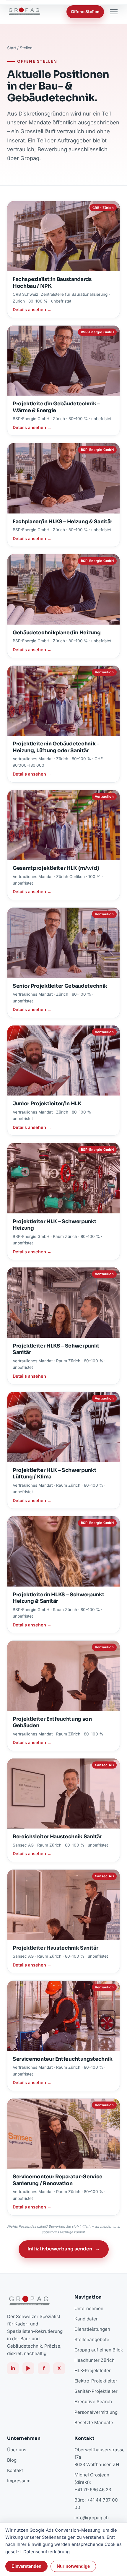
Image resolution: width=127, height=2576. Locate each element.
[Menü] (114, 12)
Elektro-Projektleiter (96, 2381)
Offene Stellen (85, 12)
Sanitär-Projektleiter (96, 2391)
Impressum (19, 2481)
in (13, 2368)
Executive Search (93, 2402)
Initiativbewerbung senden (64, 2249)
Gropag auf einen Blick (99, 2350)
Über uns (17, 2450)
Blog (12, 2460)
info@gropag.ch (92, 2518)
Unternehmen (89, 2308)
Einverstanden (26, 2566)
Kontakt (15, 2470)
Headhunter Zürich (95, 2360)
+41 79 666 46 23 (93, 2490)
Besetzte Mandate (94, 2423)
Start (12, 48)
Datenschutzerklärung (47, 2552)
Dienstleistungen (92, 2329)
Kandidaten (87, 2319)
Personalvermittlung (96, 2412)
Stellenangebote (92, 2339)
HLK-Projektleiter (93, 2371)
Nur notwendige (73, 2566)
